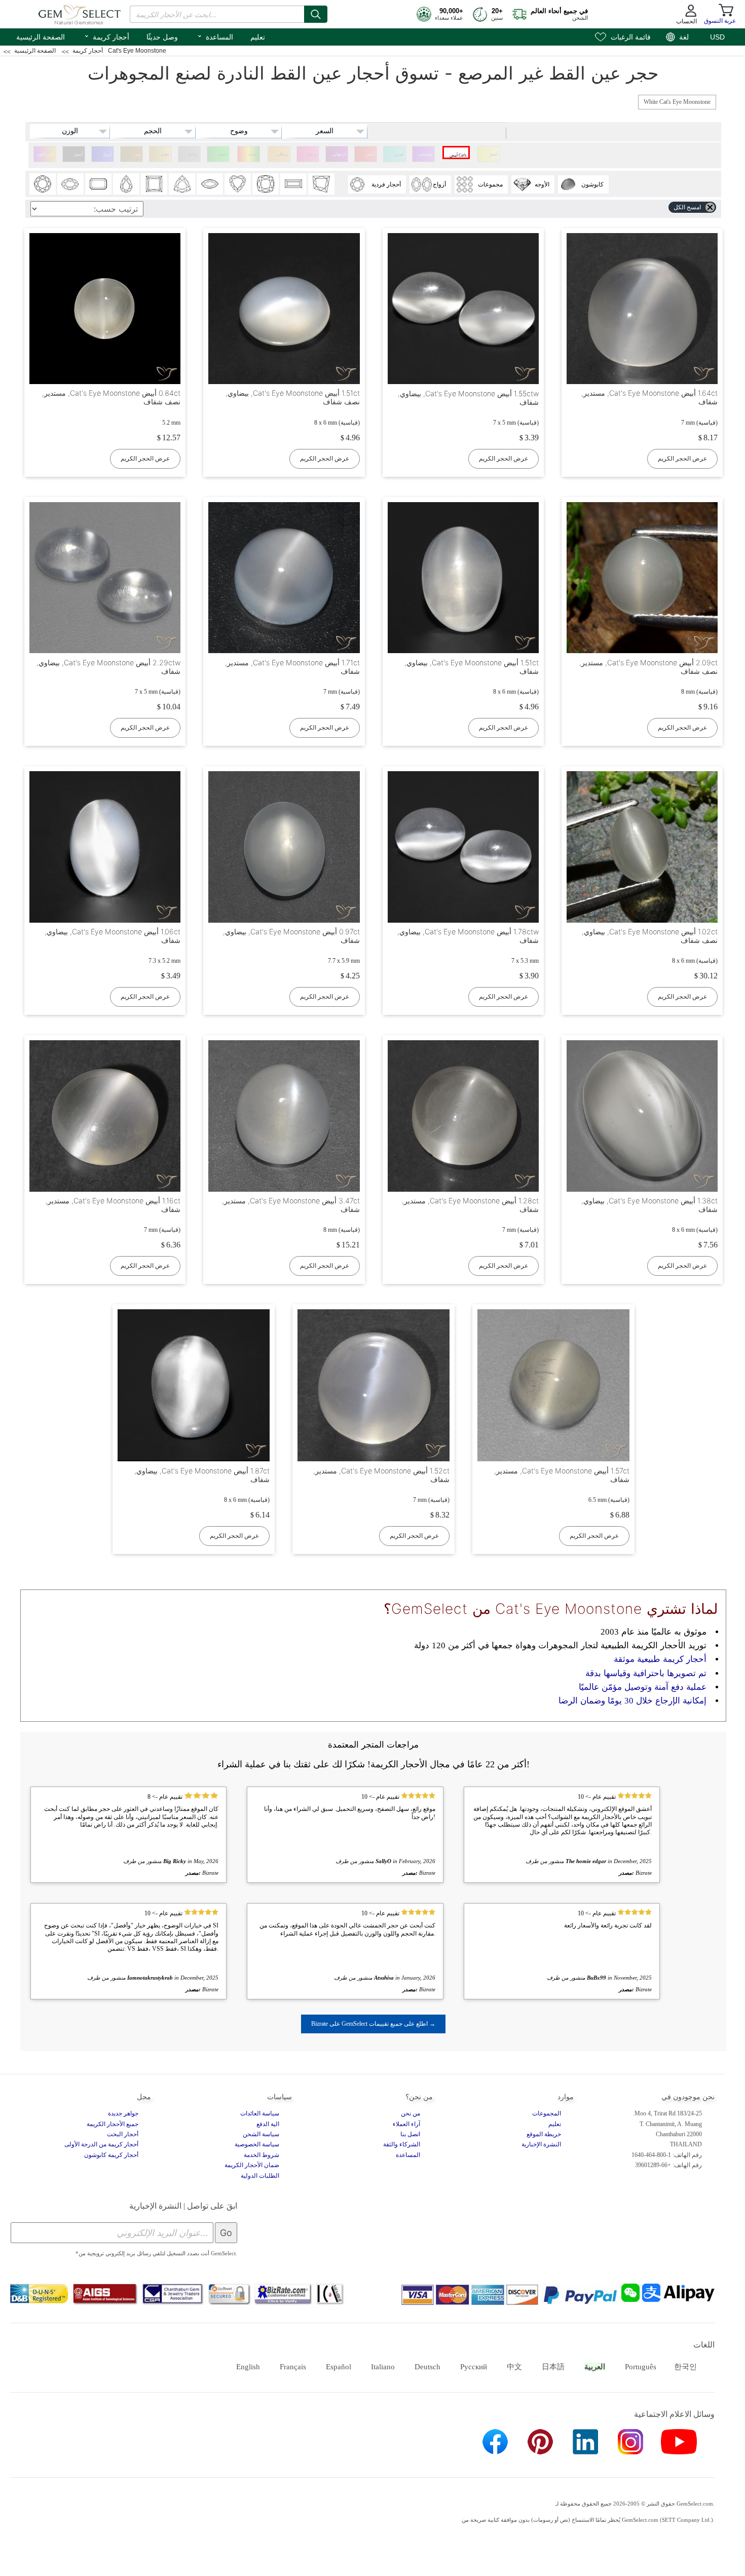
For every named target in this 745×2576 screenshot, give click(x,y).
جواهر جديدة (123, 2113)
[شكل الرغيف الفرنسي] (293, 184)
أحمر (370, 154)
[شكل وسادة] (266, 184)
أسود (78, 154)
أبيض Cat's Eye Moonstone (457, 156)
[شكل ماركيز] (210, 184)
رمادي (193, 154)
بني (138, 154)
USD (717, 37)
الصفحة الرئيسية (41, 37)
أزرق (107, 154)
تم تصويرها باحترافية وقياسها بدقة (646, 1673)
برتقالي (282, 154)
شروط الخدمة (262, 2155)
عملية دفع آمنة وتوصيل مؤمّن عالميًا (643, 1687)
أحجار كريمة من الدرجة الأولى (101, 2144)
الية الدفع (268, 2124)
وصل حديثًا (162, 37)
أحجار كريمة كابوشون (111, 2155)
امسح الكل (687, 207)
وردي (312, 154)
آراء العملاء (406, 2124)
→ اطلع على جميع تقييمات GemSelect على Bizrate (373, 2024)
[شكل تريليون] (182, 184)
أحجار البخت (123, 2134)
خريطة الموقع (544, 2134)
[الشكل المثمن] (98, 184)
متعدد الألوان (252, 157)
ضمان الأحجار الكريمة (252, 2165)
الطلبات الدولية (260, 2176)
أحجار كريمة (106, 36)
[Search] (316, 14)
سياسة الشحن (261, 2134)
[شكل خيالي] (321, 184)
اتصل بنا (410, 2134)
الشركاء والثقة (402, 2144)
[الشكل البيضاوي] (70, 184)
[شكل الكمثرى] (126, 184)
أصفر (493, 154)
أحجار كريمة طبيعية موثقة (660, 1659)
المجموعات (547, 2113)
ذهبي (165, 154)
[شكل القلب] (238, 184)
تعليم (258, 37)
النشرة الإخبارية (541, 2144)
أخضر (222, 154)
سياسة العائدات (260, 2113)
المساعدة (215, 36)
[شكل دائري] (43, 184)
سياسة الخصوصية (257, 2144)
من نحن (411, 2113)
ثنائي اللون (45, 154)
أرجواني (339, 154)
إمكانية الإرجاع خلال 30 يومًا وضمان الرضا (632, 1701)
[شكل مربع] (154, 184)
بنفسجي (425, 154)
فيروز (399, 154)
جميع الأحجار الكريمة (113, 2124)
